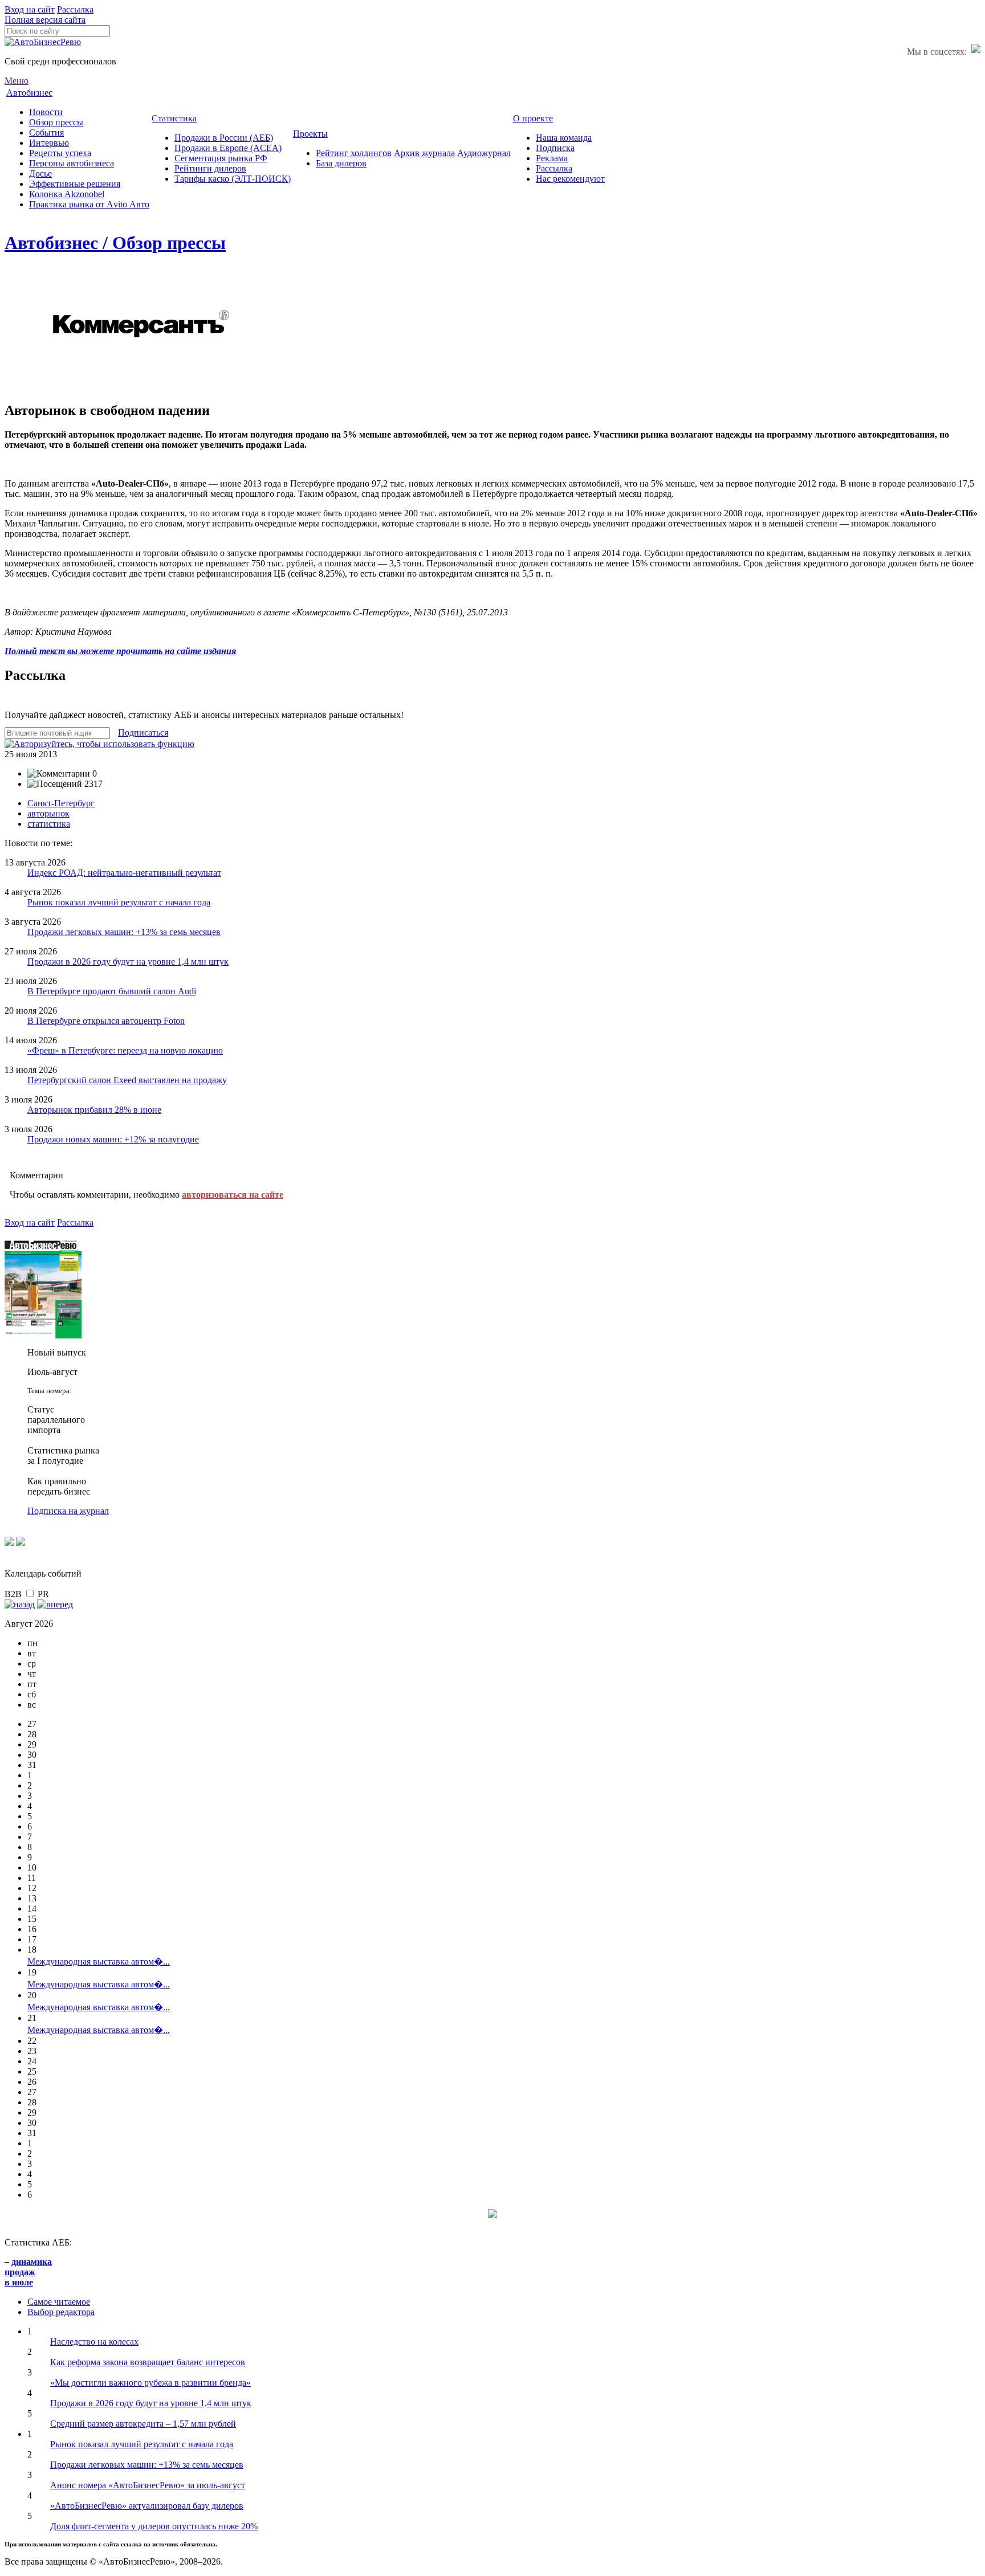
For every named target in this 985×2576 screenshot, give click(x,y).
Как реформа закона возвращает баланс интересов (148, 2362)
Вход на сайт (30, 9)
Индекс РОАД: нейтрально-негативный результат (124, 873)
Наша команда (564, 138)
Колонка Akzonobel (67, 194)
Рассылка (75, 9)
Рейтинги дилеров (210, 168)
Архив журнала (424, 153)
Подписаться (143, 732)
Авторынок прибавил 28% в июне (94, 1110)
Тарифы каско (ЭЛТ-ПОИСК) (233, 179)
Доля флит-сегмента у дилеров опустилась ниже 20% (154, 2526)
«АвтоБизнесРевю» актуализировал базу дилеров (147, 2506)
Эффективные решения (75, 184)
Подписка (555, 148)
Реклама (552, 158)
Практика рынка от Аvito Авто (89, 204)
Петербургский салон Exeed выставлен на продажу (127, 1080)
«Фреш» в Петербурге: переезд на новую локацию (125, 1050)
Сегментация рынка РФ (221, 158)
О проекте (533, 118)
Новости (46, 112)
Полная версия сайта (45, 20)
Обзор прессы (56, 122)
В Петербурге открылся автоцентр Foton (106, 1021)
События (46, 132)
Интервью (49, 143)
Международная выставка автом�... (99, 1961)
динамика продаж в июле (28, 2272)
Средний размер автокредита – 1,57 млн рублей (143, 2424)
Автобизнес (29, 93)
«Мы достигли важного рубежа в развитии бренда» (150, 2383)
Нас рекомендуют (570, 179)
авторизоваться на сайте (233, 1195)
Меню (17, 81)
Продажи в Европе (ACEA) (228, 148)
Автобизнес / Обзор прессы (115, 243)
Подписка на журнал (68, 1511)
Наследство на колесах (94, 2342)
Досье (40, 173)
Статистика (174, 118)
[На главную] (43, 42)
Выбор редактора (61, 2312)
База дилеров (341, 163)
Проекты (310, 134)
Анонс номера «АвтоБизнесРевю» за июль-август (148, 2485)
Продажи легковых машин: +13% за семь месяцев (124, 932)
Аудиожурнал (484, 153)
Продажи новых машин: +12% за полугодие (113, 1139)
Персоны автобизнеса (72, 163)
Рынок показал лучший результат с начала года (119, 902)
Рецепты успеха (60, 153)
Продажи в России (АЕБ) (224, 138)
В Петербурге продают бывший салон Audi (112, 991)
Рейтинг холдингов (354, 153)
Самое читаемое (59, 2302)
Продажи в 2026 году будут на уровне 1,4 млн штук (128, 962)
